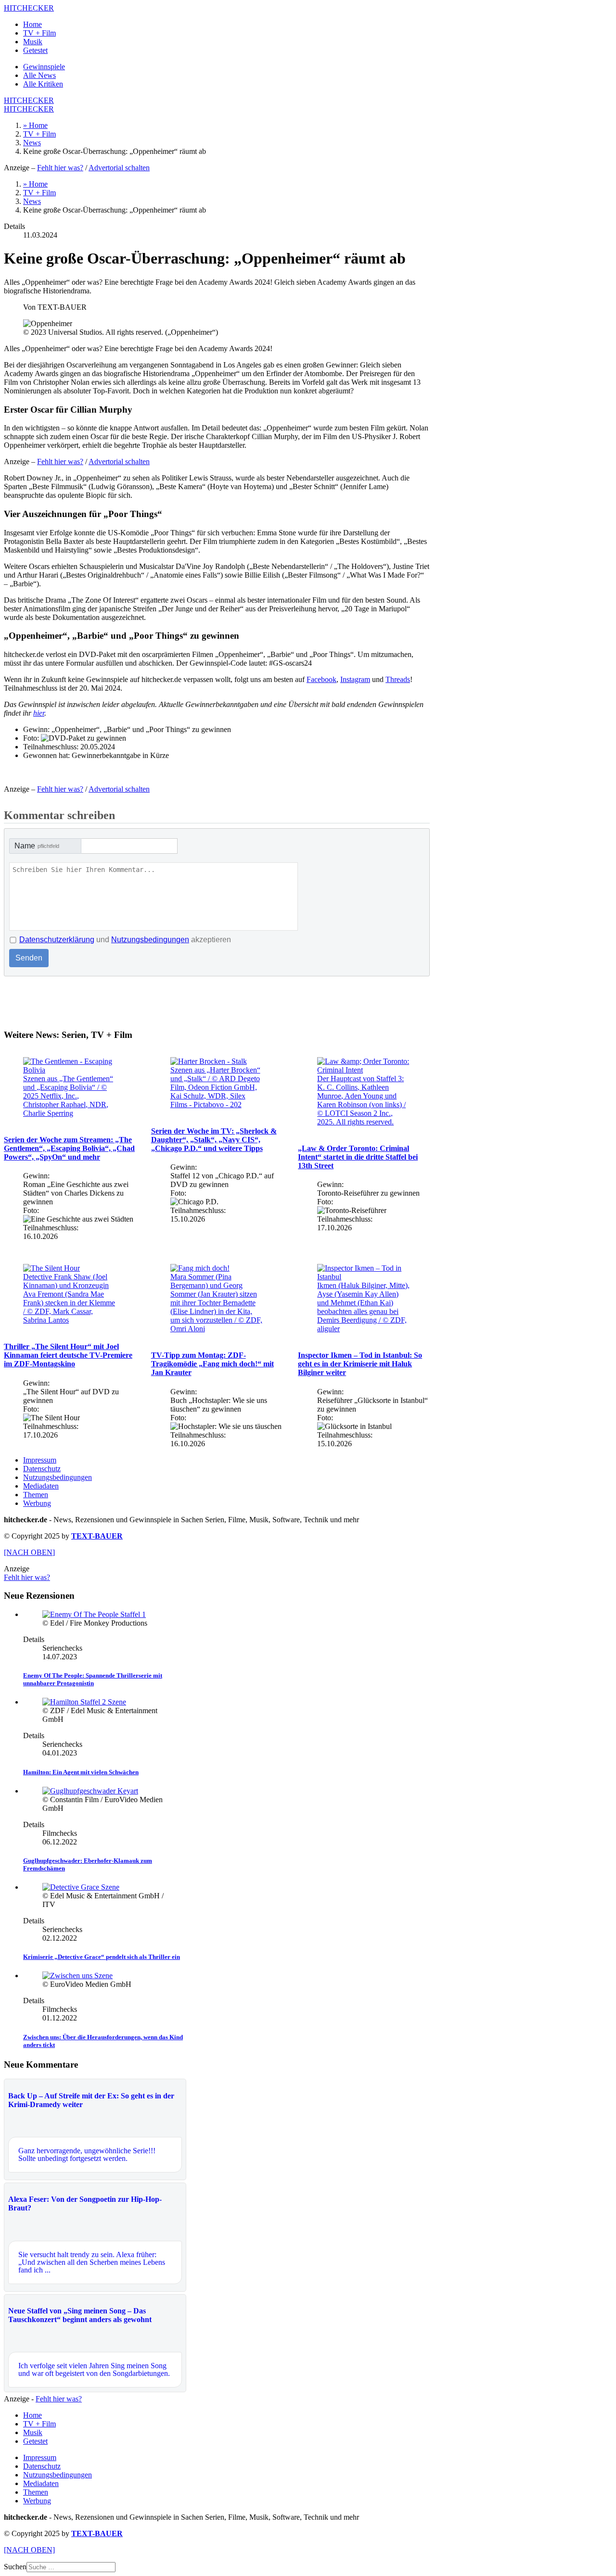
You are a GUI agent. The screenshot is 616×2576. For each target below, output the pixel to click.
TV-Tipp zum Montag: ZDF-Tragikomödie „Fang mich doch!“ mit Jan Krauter (212, 1364)
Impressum (40, 1460)
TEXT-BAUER (97, 1536)
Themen (36, 1495)
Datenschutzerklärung (57, 940)
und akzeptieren (125, 940)
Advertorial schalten (119, 168)
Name (37, 846)
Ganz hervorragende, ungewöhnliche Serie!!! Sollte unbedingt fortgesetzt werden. (87, 2154)
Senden (29, 958)
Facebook (321, 679)
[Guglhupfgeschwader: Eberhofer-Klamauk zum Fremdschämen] (90, 1791)
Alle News (39, 75)
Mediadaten (41, 1486)
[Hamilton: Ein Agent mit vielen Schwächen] (84, 1702)
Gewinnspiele (44, 67)
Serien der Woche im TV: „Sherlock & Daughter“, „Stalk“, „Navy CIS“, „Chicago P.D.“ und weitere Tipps (214, 1140)
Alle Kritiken (43, 84)
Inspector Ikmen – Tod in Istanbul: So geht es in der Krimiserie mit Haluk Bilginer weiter (360, 1364)
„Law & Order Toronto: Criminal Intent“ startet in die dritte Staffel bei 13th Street (358, 1157)
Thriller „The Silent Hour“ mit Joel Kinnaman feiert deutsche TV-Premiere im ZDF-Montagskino (68, 1355)
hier (39, 713)
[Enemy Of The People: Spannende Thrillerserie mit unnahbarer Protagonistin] (94, 1614)
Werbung (37, 1503)
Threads (398, 679)
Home (32, 24)
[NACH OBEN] (29, 1552)
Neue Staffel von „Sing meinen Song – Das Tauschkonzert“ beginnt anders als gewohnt (80, 2315)
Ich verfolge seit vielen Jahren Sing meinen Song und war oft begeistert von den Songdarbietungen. (94, 2369)
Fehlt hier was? (60, 168)
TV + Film (39, 33)
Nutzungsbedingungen (150, 940)
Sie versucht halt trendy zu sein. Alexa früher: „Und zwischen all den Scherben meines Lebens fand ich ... (92, 2262)
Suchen (15, 2567)
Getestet (35, 50)
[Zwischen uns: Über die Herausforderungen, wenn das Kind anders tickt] (77, 1976)
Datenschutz (42, 1469)
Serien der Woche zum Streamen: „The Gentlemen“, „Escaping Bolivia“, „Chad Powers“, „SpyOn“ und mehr (69, 1148)
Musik (33, 42)
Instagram (355, 679)
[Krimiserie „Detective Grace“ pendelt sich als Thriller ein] (81, 1887)
